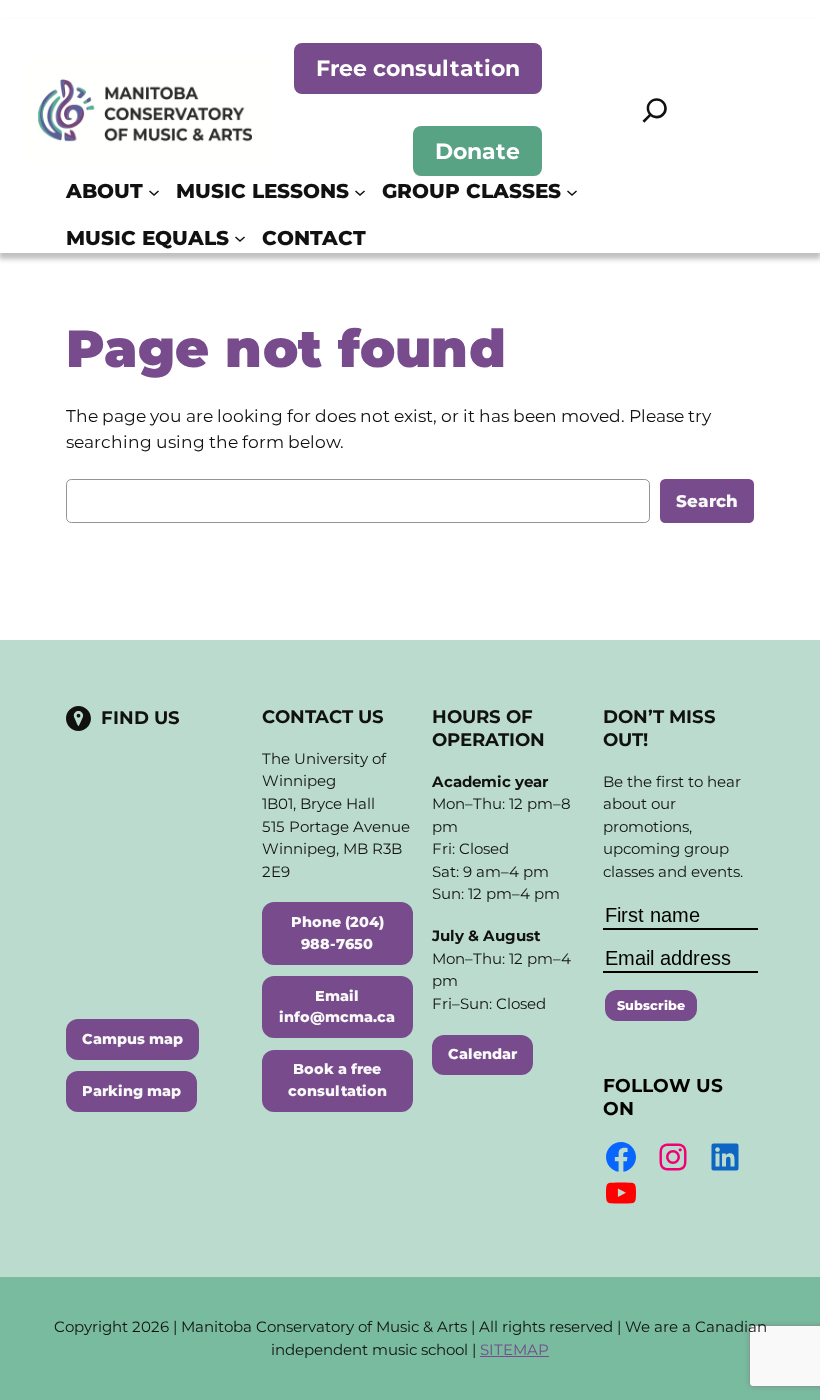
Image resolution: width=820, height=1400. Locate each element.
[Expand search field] (655, 110)
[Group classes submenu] (572, 191)
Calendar (482, 1054)
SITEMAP (514, 1349)
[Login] (745, 214)
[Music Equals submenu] (240, 238)
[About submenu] (154, 191)
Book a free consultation (337, 1080)
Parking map (131, 1091)
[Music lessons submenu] (360, 191)
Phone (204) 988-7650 (337, 933)
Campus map (132, 1039)
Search (707, 501)
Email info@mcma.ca (337, 1007)
